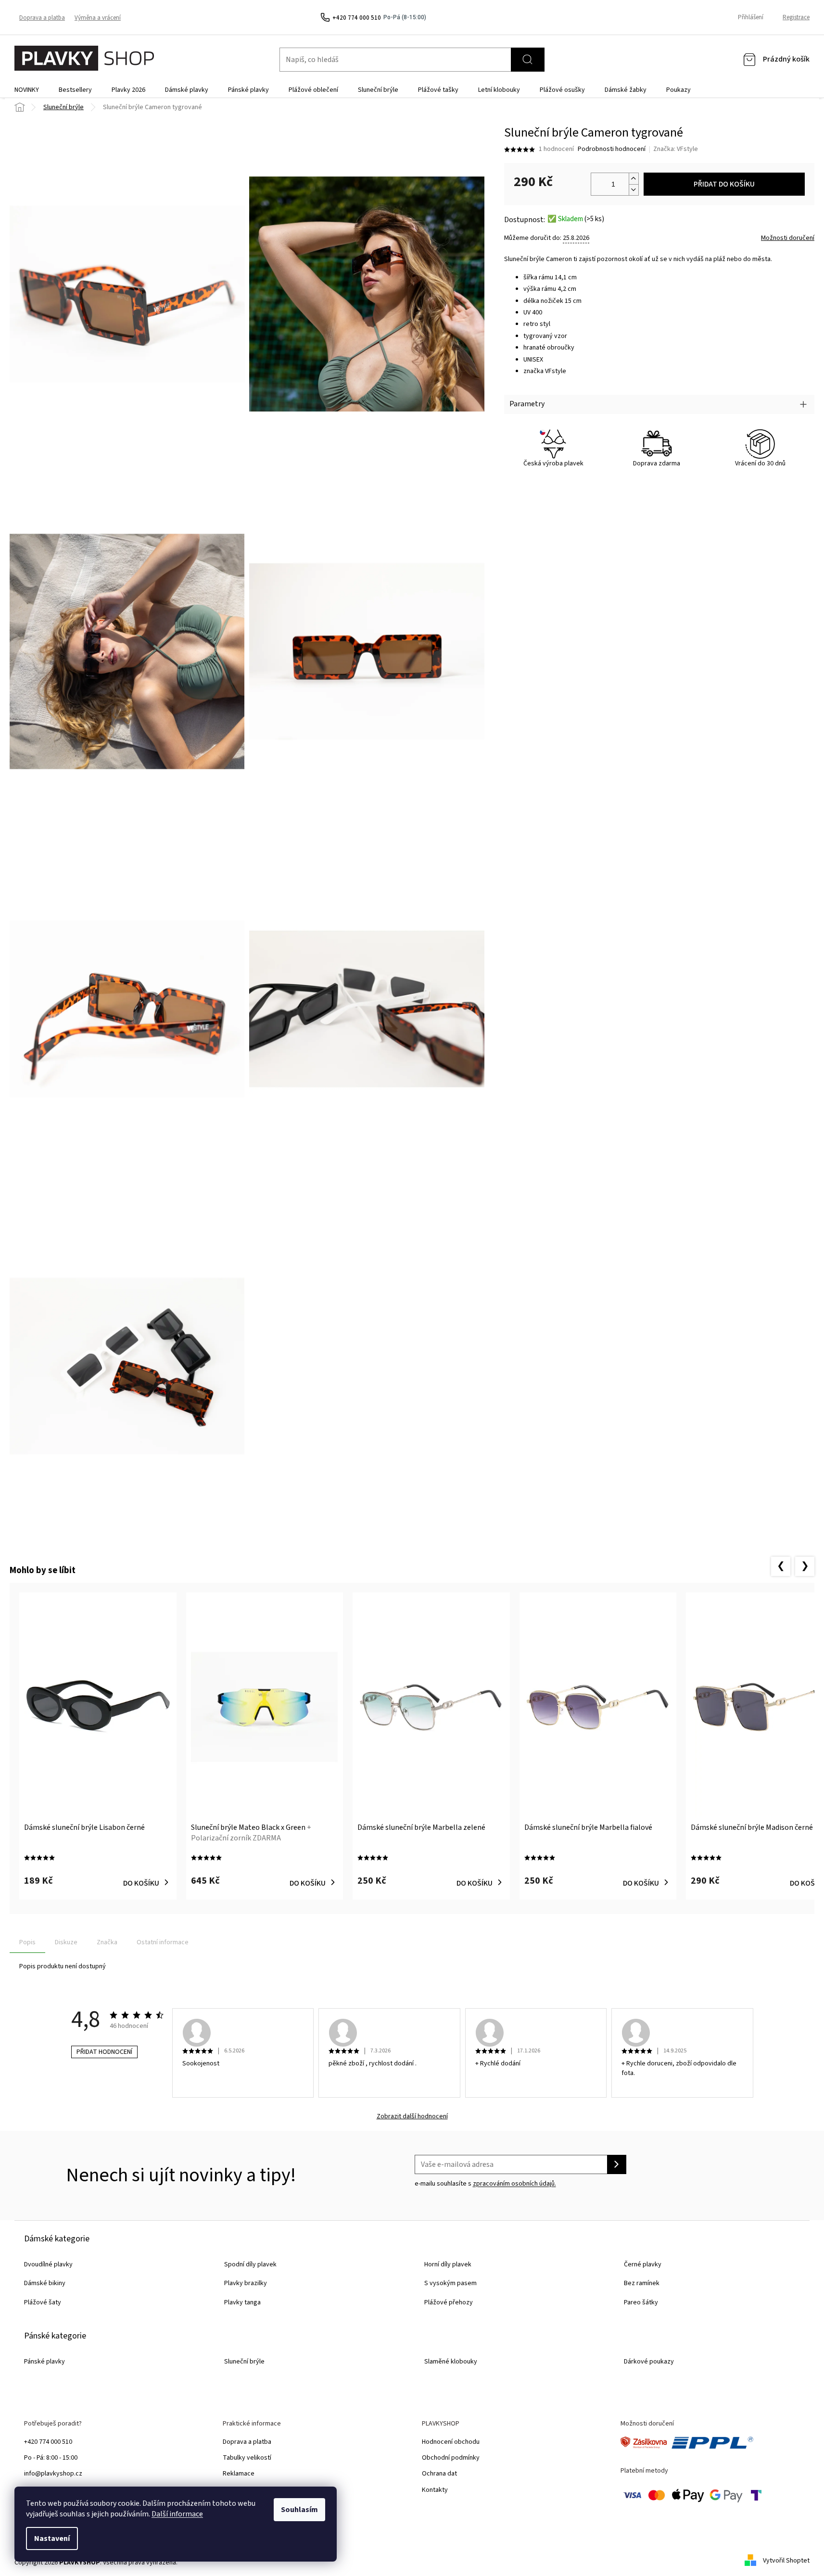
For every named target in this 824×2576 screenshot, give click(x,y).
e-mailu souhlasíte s (485, 2184)
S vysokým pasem (450, 2283)
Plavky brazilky (246, 2283)
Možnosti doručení (788, 238)
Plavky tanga (242, 2302)
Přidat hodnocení (104, 2052)
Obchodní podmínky (451, 2458)
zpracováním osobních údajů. (514, 2184)
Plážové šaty (43, 2302)
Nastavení (52, 2538)
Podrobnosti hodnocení (612, 149)
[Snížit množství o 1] (634, 190)
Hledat (528, 60)
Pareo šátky (641, 2302)
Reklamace (239, 2474)
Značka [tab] (107, 1942)
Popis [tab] (27, 1942)
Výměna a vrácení (98, 18)
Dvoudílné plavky (48, 2264)
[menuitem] (27, 90)
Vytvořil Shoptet (786, 2561)
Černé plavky (643, 2264)
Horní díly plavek (448, 2264)
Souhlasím (299, 2510)
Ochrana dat (439, 2474)
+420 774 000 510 (48, 2442)
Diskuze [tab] (66, 1942)
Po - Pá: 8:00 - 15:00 (51, 2458)
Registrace (796, 17)
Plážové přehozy (449, 2302)
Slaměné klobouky (451, 2362)
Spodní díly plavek (250, 2264)
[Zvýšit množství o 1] (634, 179)
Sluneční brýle (244, 2362)
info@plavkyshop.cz (53, 2474)
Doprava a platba (42, 18)
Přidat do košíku (724, 184)
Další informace (177, 2514)
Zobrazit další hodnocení (412, 2117)
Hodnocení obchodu (451, 2442)
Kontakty (435, 2490)
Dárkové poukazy (649, 2362)
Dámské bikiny (45, 2283)
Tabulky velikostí (247, 2458)
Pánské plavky (44, 2362)
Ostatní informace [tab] (163, 1942)
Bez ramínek (642, 2283)
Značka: (676, 149)
